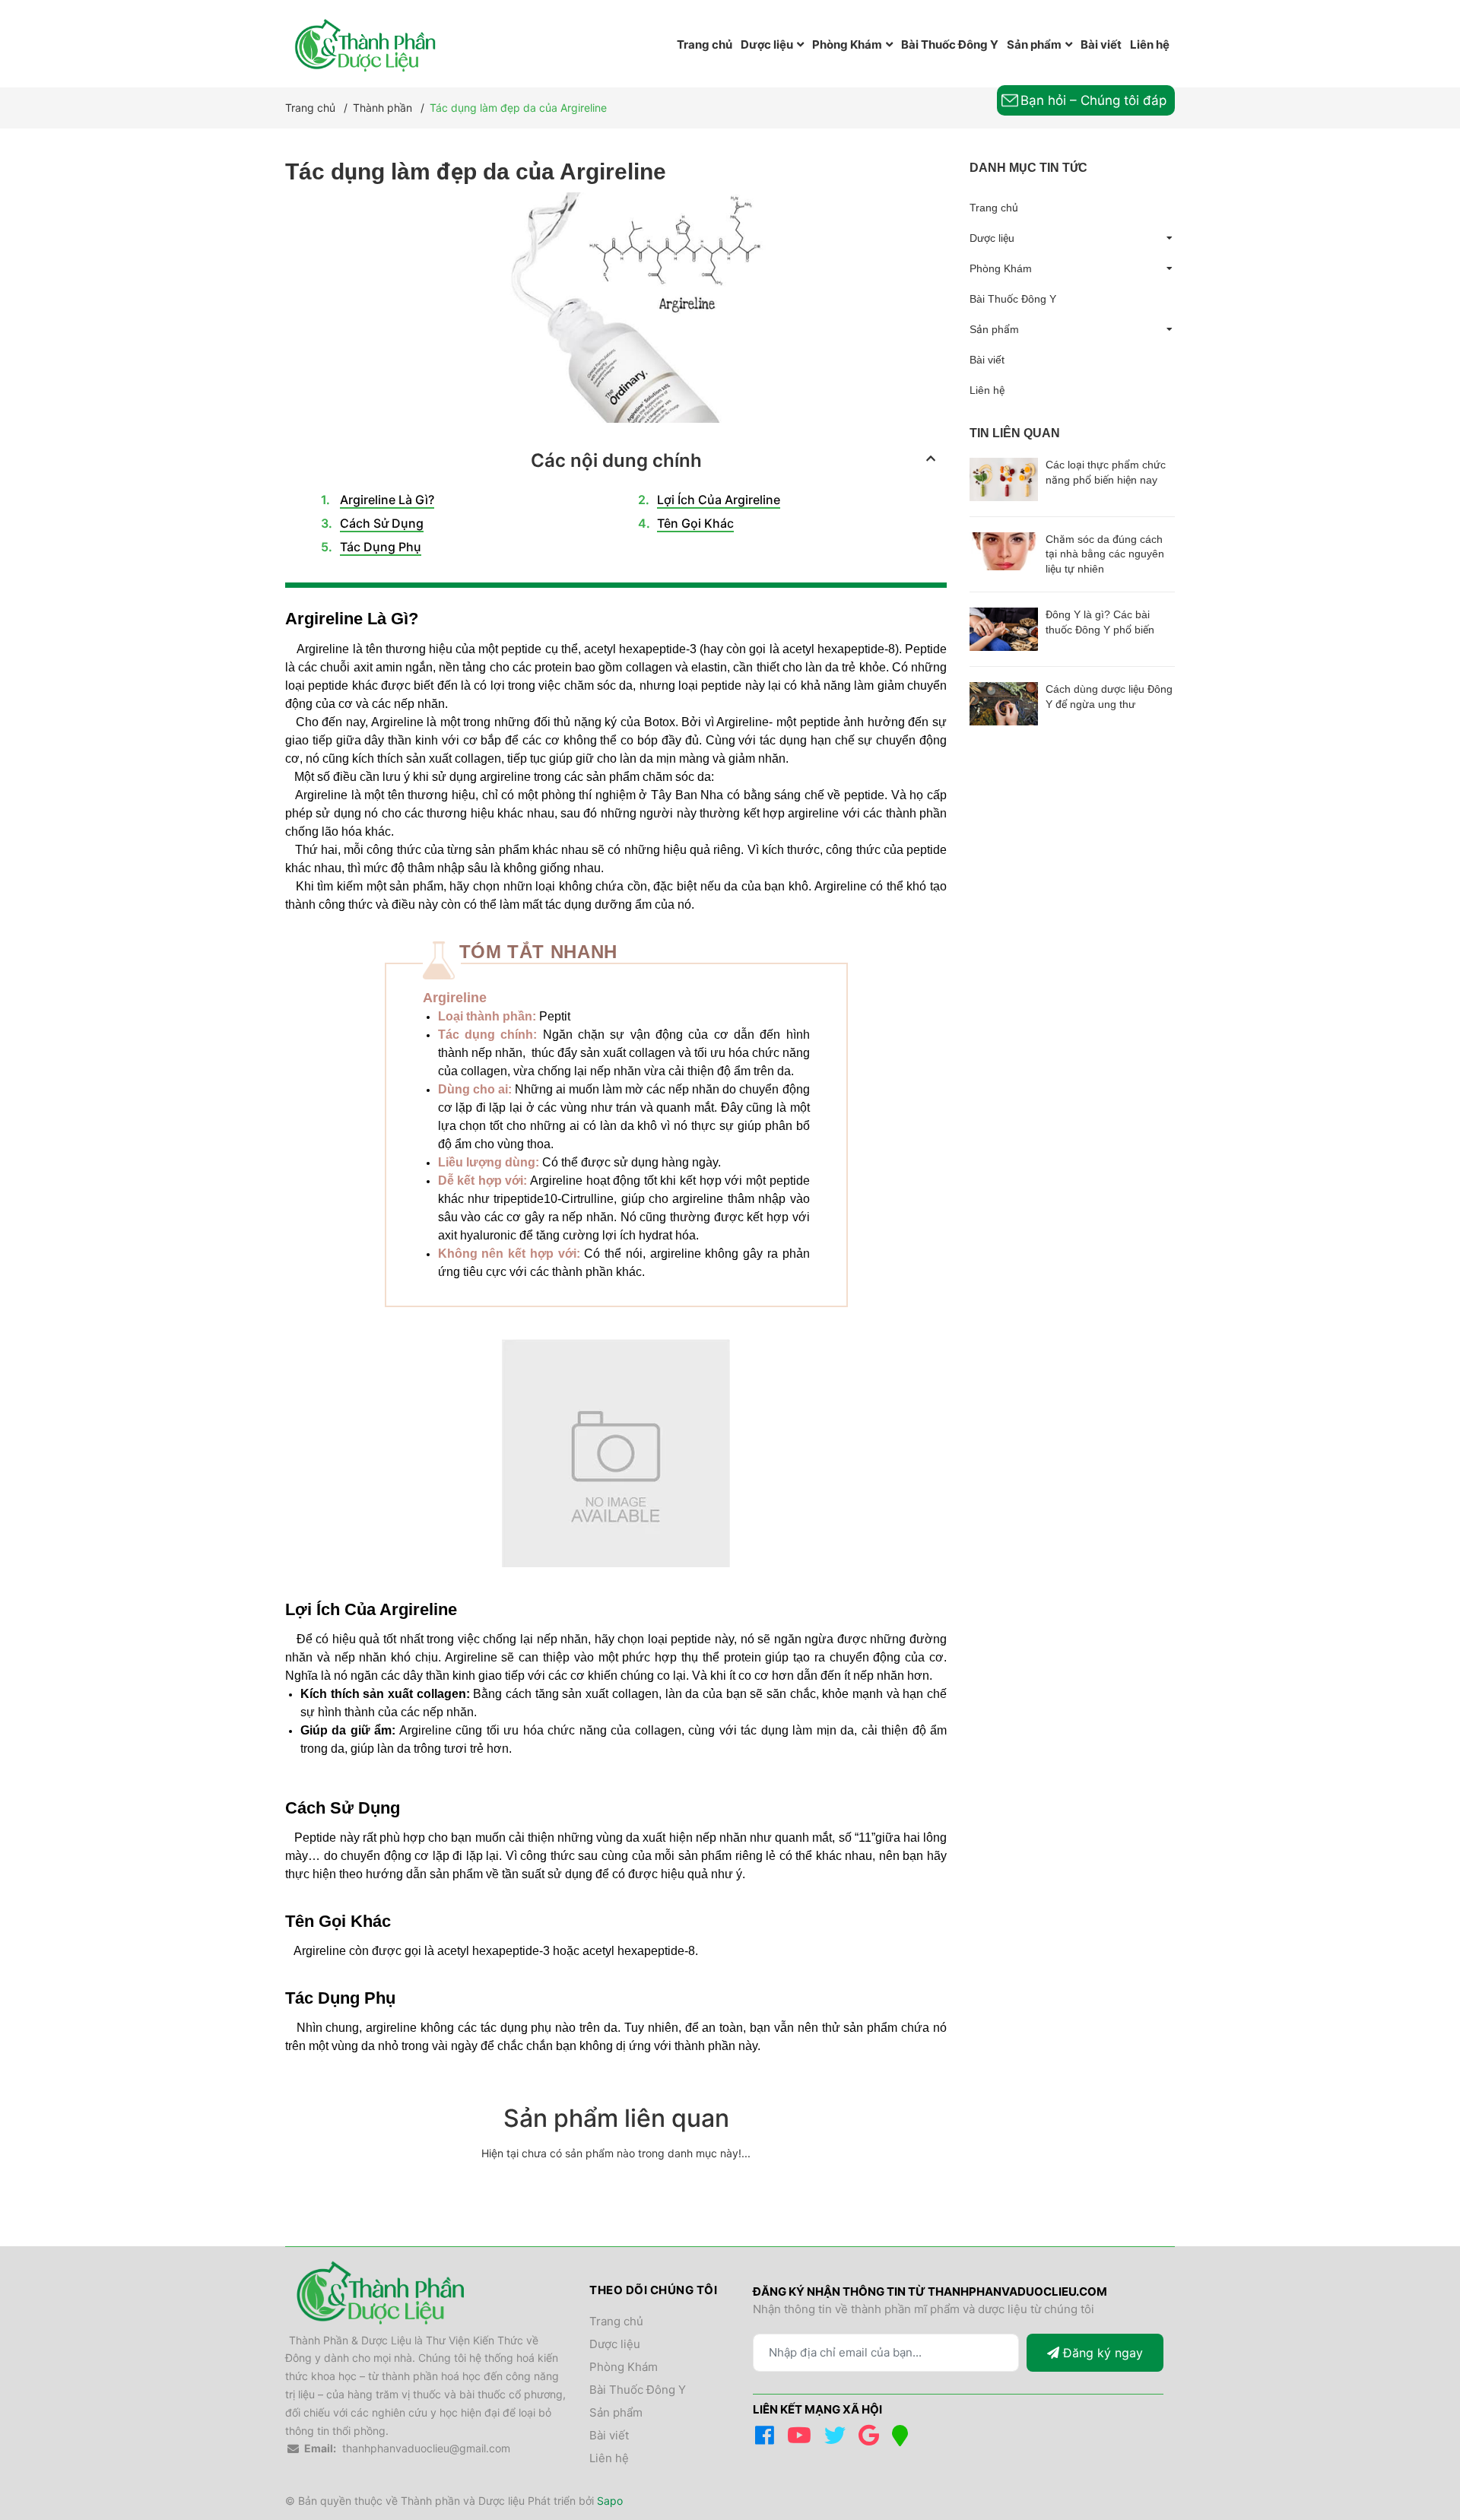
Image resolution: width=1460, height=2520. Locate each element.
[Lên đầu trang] (1418, 2446)
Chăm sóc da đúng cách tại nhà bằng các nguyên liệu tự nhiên (1105, 554)
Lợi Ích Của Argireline (719, 500)
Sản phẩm (994, 329)
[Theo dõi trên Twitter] (838, 2439)
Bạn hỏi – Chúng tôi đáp (1093, 100)
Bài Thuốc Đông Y (1013, 299)
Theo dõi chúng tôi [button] (653, 2290)
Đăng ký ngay (1101, 2353)
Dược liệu (992, 238)
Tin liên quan (1015, 433)
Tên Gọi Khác (695, 523)
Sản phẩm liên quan (616, 2118)
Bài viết (987, 360)
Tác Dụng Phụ (381, 547)
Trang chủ (994, 208)
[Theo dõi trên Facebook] (767, 2439)
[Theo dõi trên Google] (871, 2439)
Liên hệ (987, 390)
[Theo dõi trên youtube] (802, 2439)
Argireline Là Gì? (387, 500)
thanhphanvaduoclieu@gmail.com (426, 2448)
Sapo (610, 2501)
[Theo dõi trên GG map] (903, 2439)
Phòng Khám (1001, 268)
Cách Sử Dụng (382, 523)
